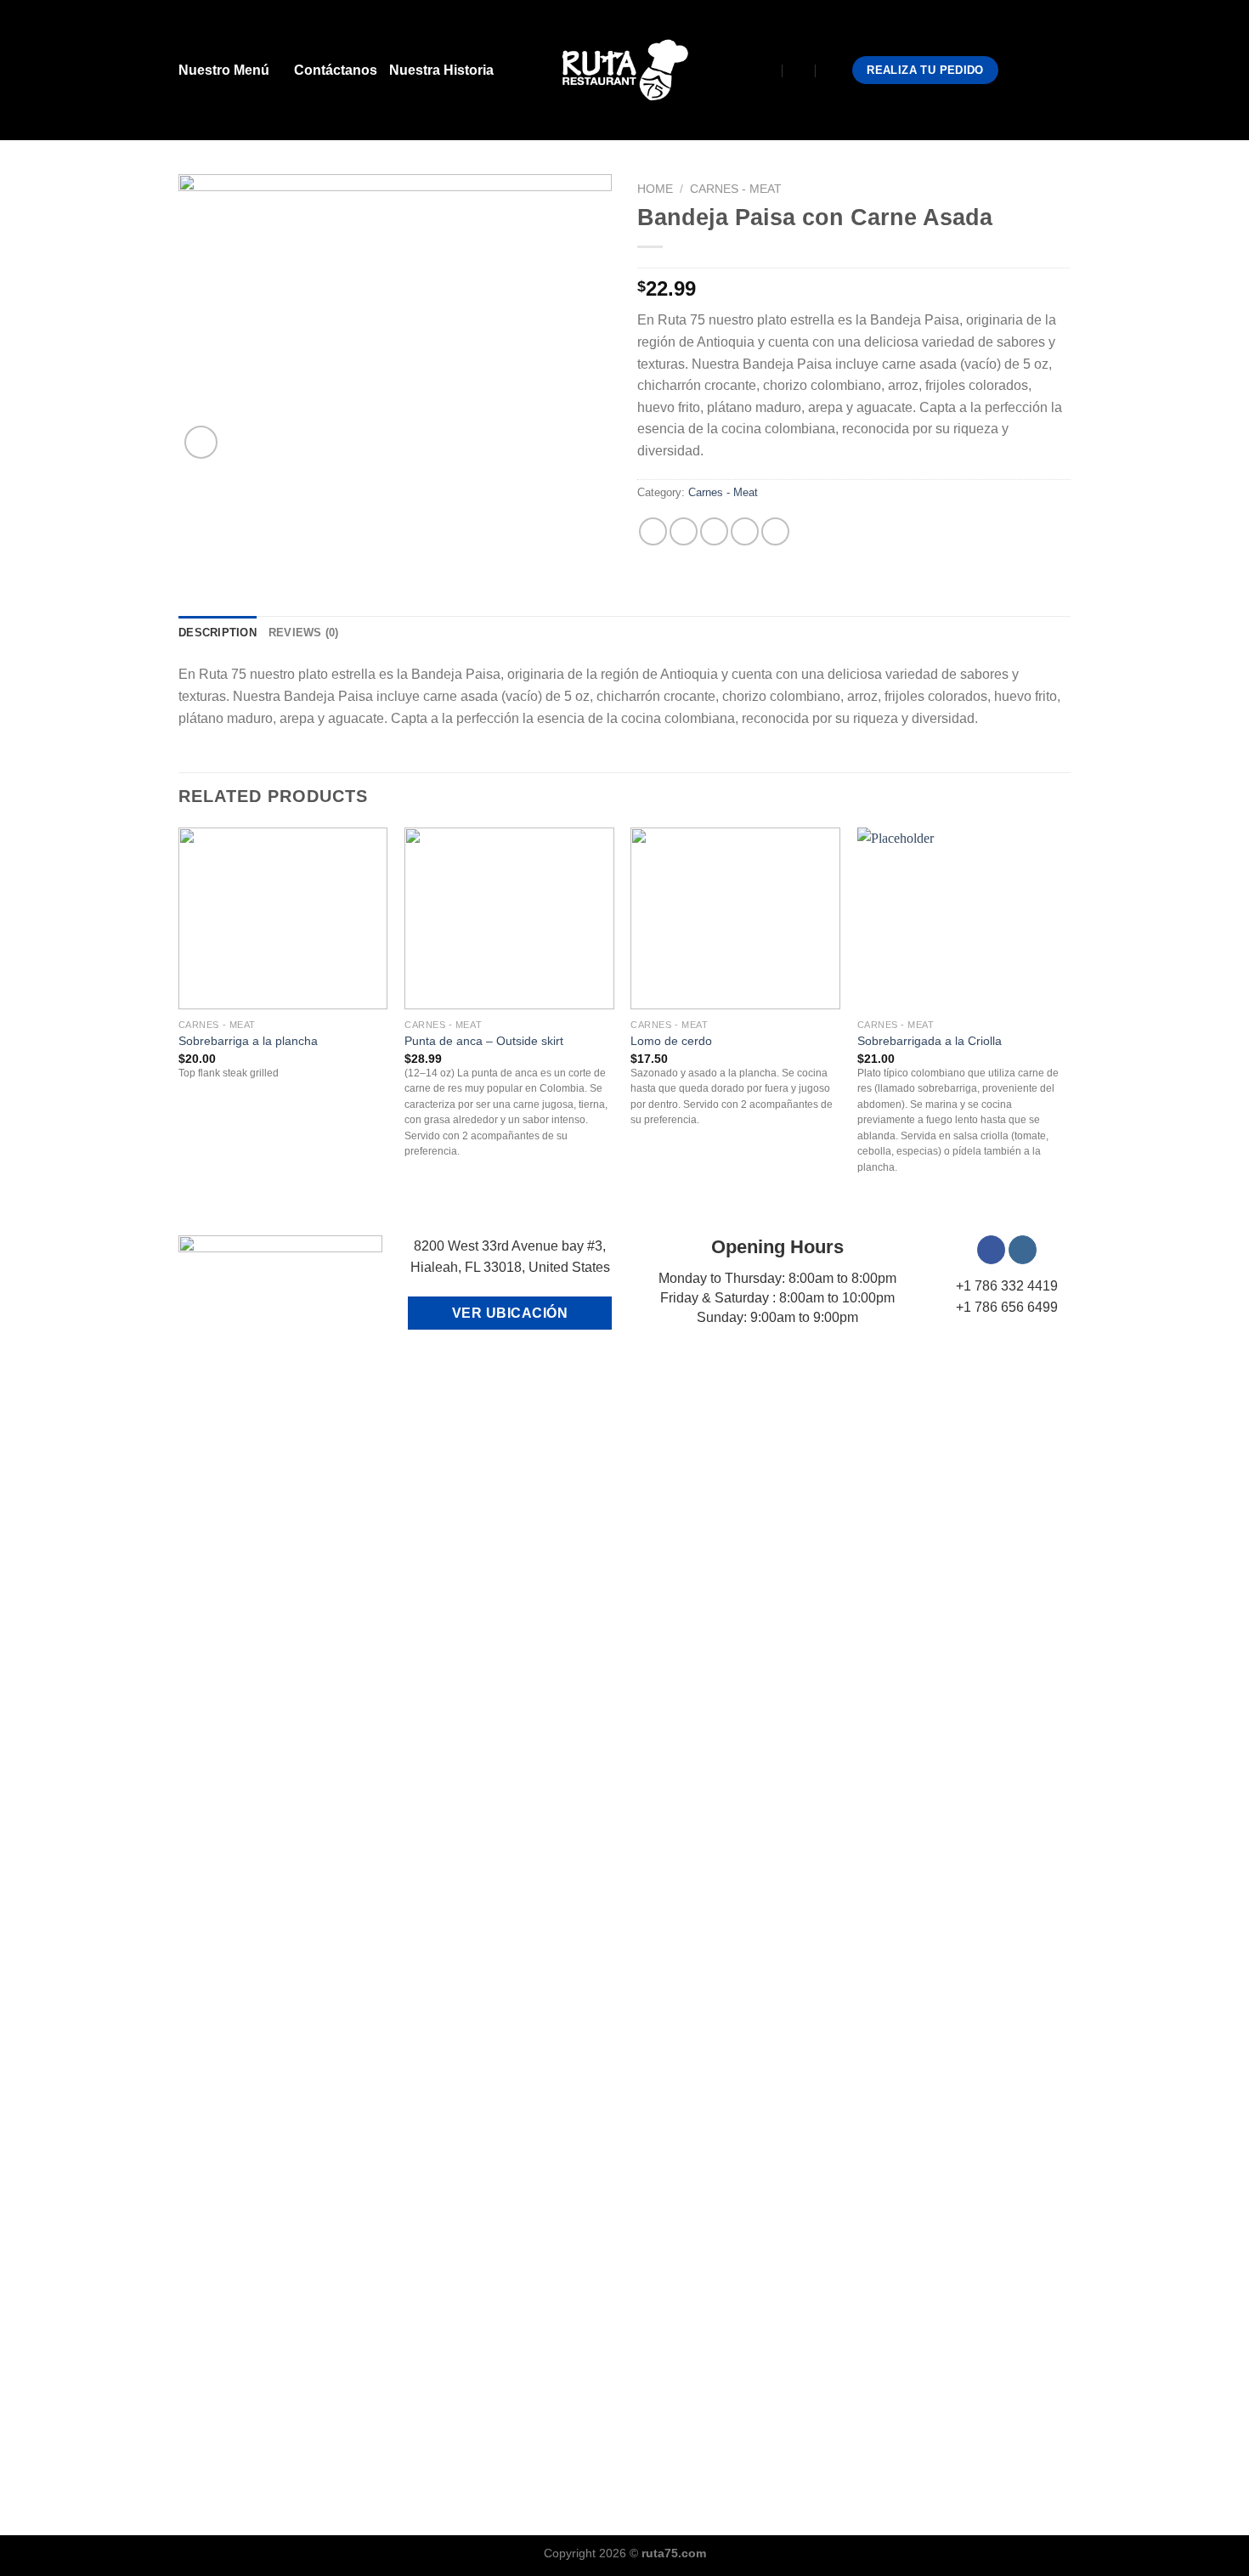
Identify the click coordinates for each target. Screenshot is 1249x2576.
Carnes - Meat (736, 189)
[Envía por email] (714, 531)
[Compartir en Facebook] (653, 531)
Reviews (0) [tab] (304, 633)
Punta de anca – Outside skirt (484, 1041)
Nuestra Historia (441, 70)
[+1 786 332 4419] (833, 70)
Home (655, 189)
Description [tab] (218, 633)
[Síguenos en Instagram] (1037, 70)
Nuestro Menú (224, 70)
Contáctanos (336, 70)
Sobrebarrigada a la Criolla (930, 1041)
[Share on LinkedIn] (775, 531)
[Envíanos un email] (1060, 70)
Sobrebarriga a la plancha (248, 1041)
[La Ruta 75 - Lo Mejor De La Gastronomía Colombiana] (625, 70)
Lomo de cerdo (671, 1041)
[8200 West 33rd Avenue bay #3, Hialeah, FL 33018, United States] (766, 70)
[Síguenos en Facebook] (1015, 70)
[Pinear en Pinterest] (745, 531)
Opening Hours (777, 1247)
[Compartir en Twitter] (684, 531)
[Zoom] (201, 442)
